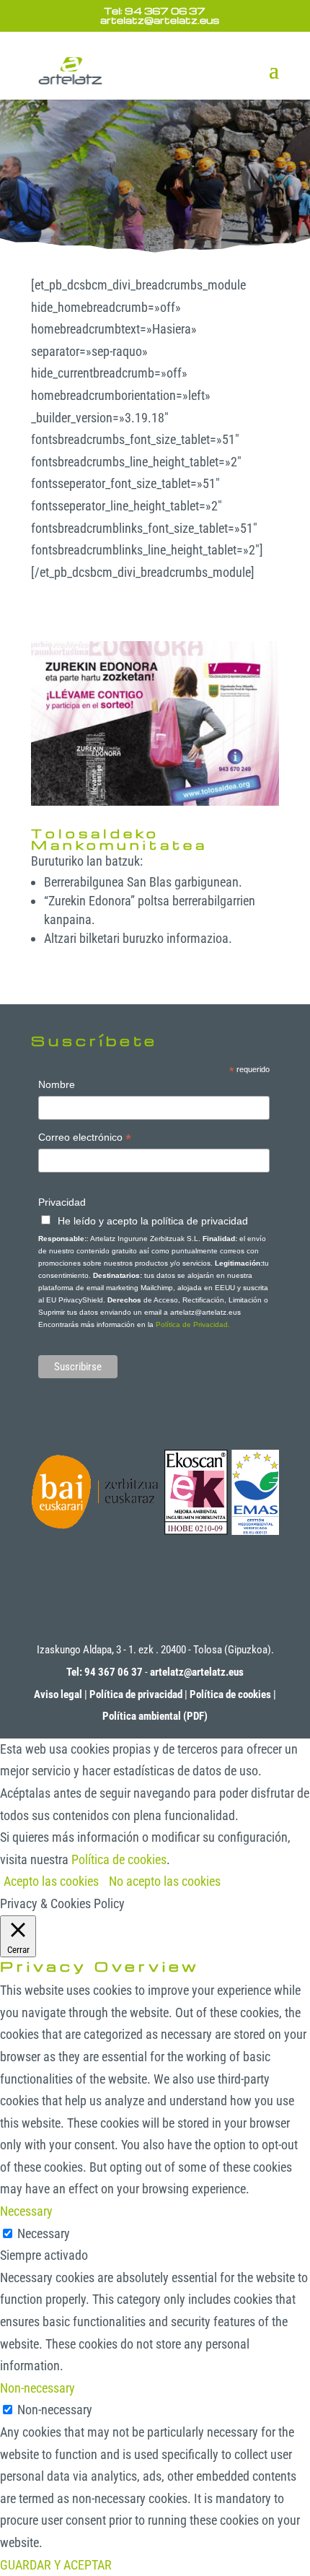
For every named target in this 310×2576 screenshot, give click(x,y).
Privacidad (62, 1202)
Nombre (57, 1084)
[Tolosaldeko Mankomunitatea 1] (155, 805)
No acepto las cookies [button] (165, 1881)
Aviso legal (58, 1694)
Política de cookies (230, 1694)
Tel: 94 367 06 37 (155, 10)
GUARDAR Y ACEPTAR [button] (56, 2565)
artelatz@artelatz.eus (197, 1672)
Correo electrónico (85, 1139)
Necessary (44, 2233)
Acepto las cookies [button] (51, 1881)
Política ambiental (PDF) (155, 1716)
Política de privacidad (136, 1694)
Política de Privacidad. (193, 1324)
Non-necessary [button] (37, 2388)
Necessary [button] (26, 2211)
